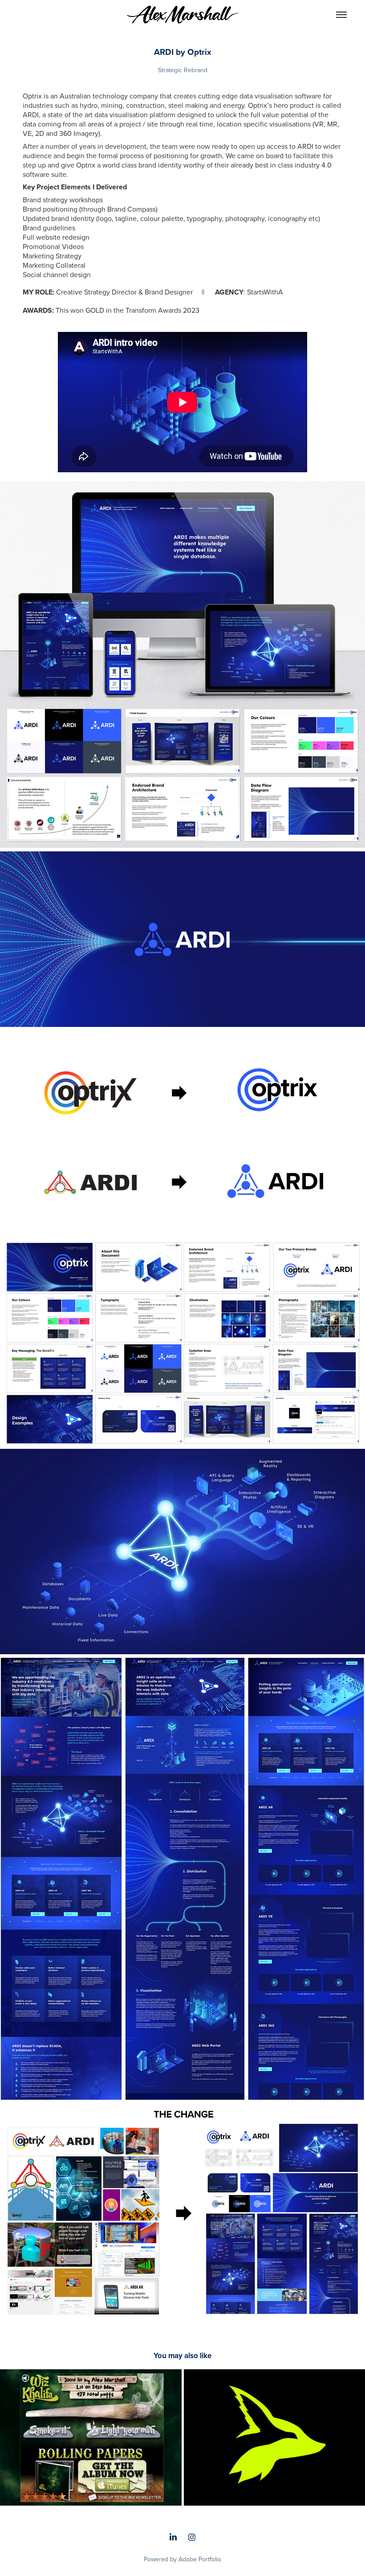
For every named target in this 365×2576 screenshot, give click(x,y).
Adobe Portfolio (200, 2559)
